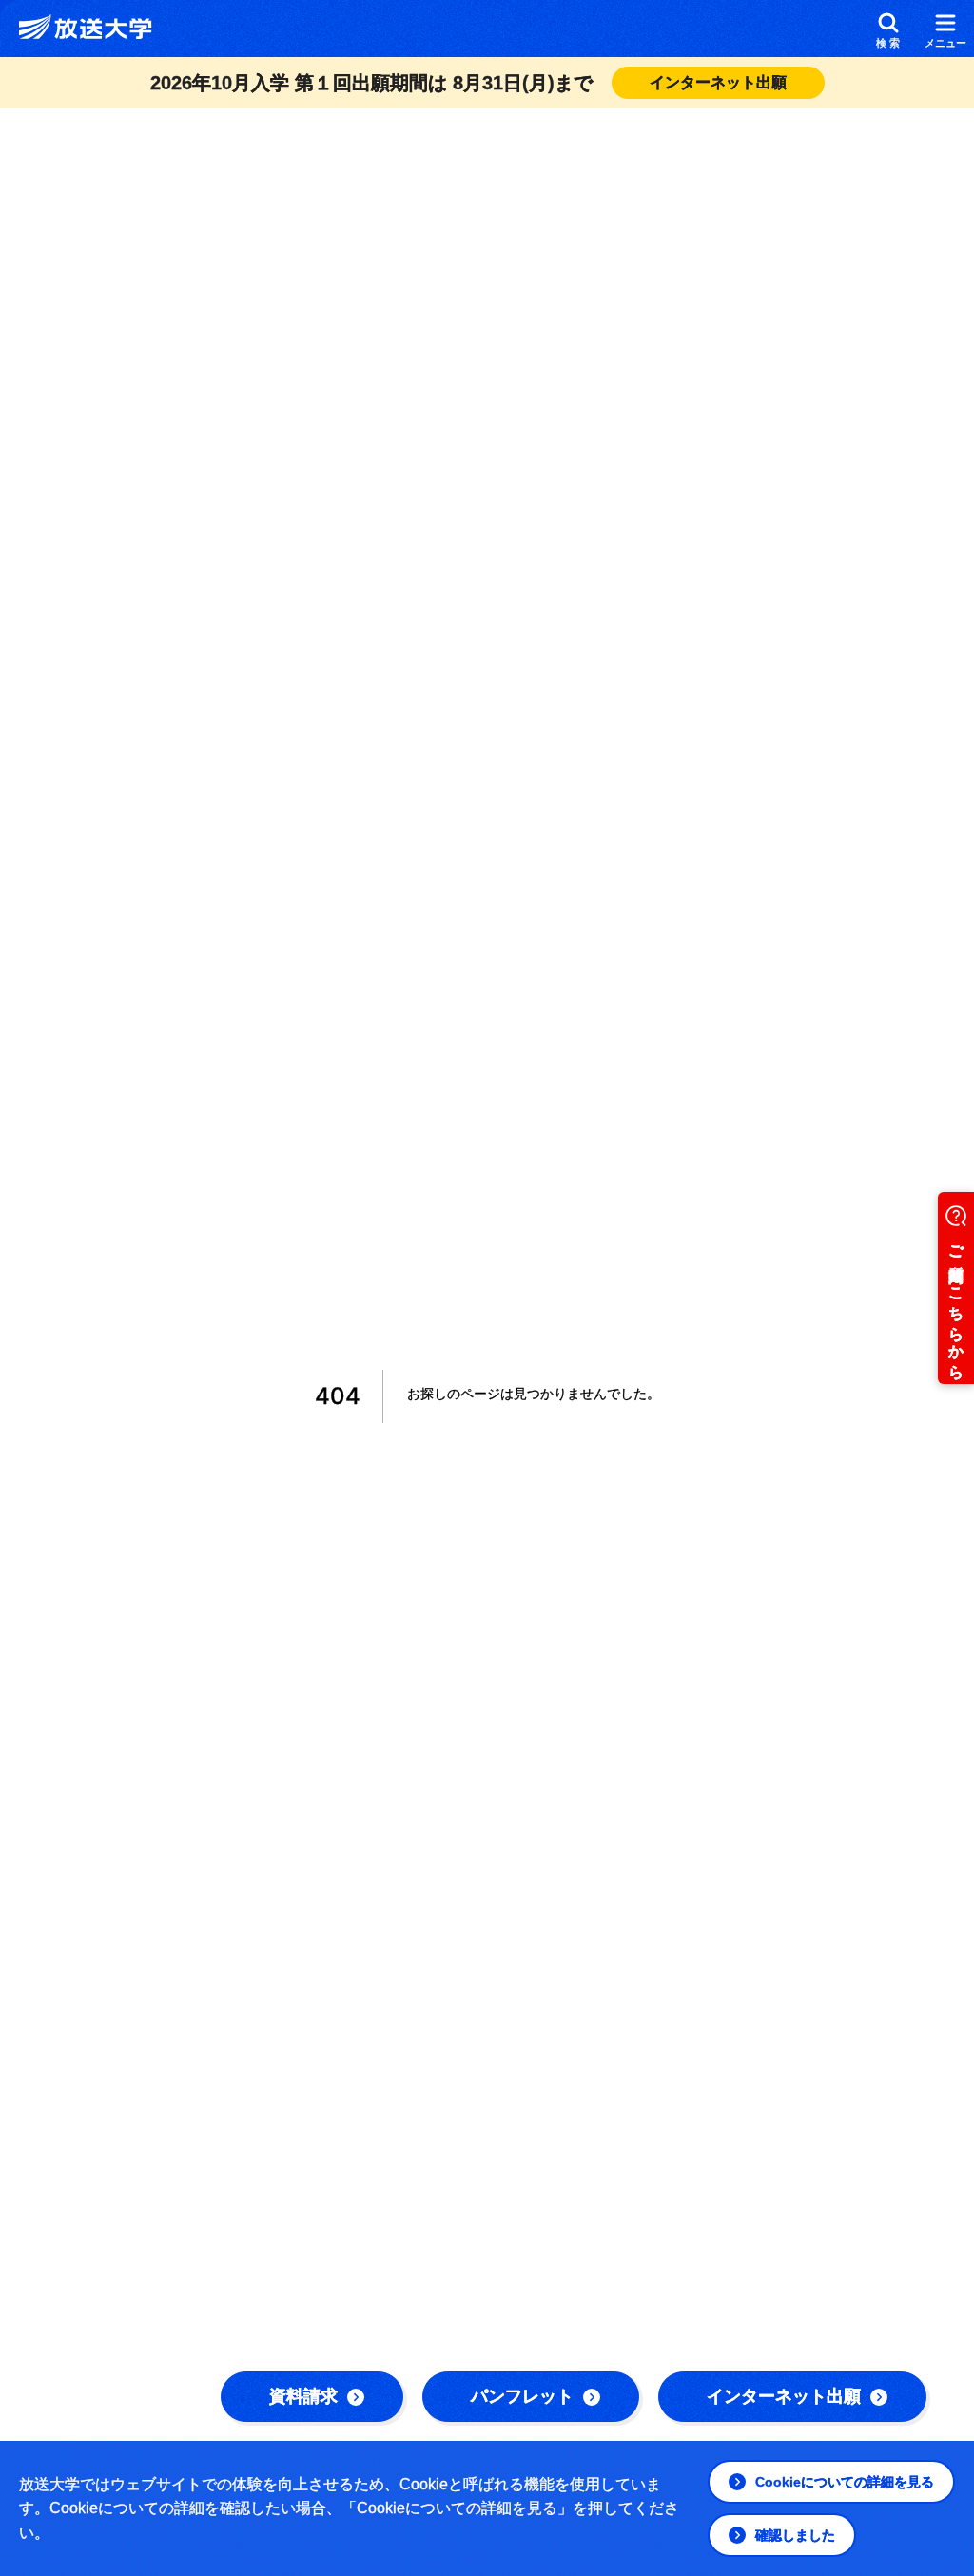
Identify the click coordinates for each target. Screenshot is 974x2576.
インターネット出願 (784, 2396)
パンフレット (522, 2396)
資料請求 (303, 2396)
